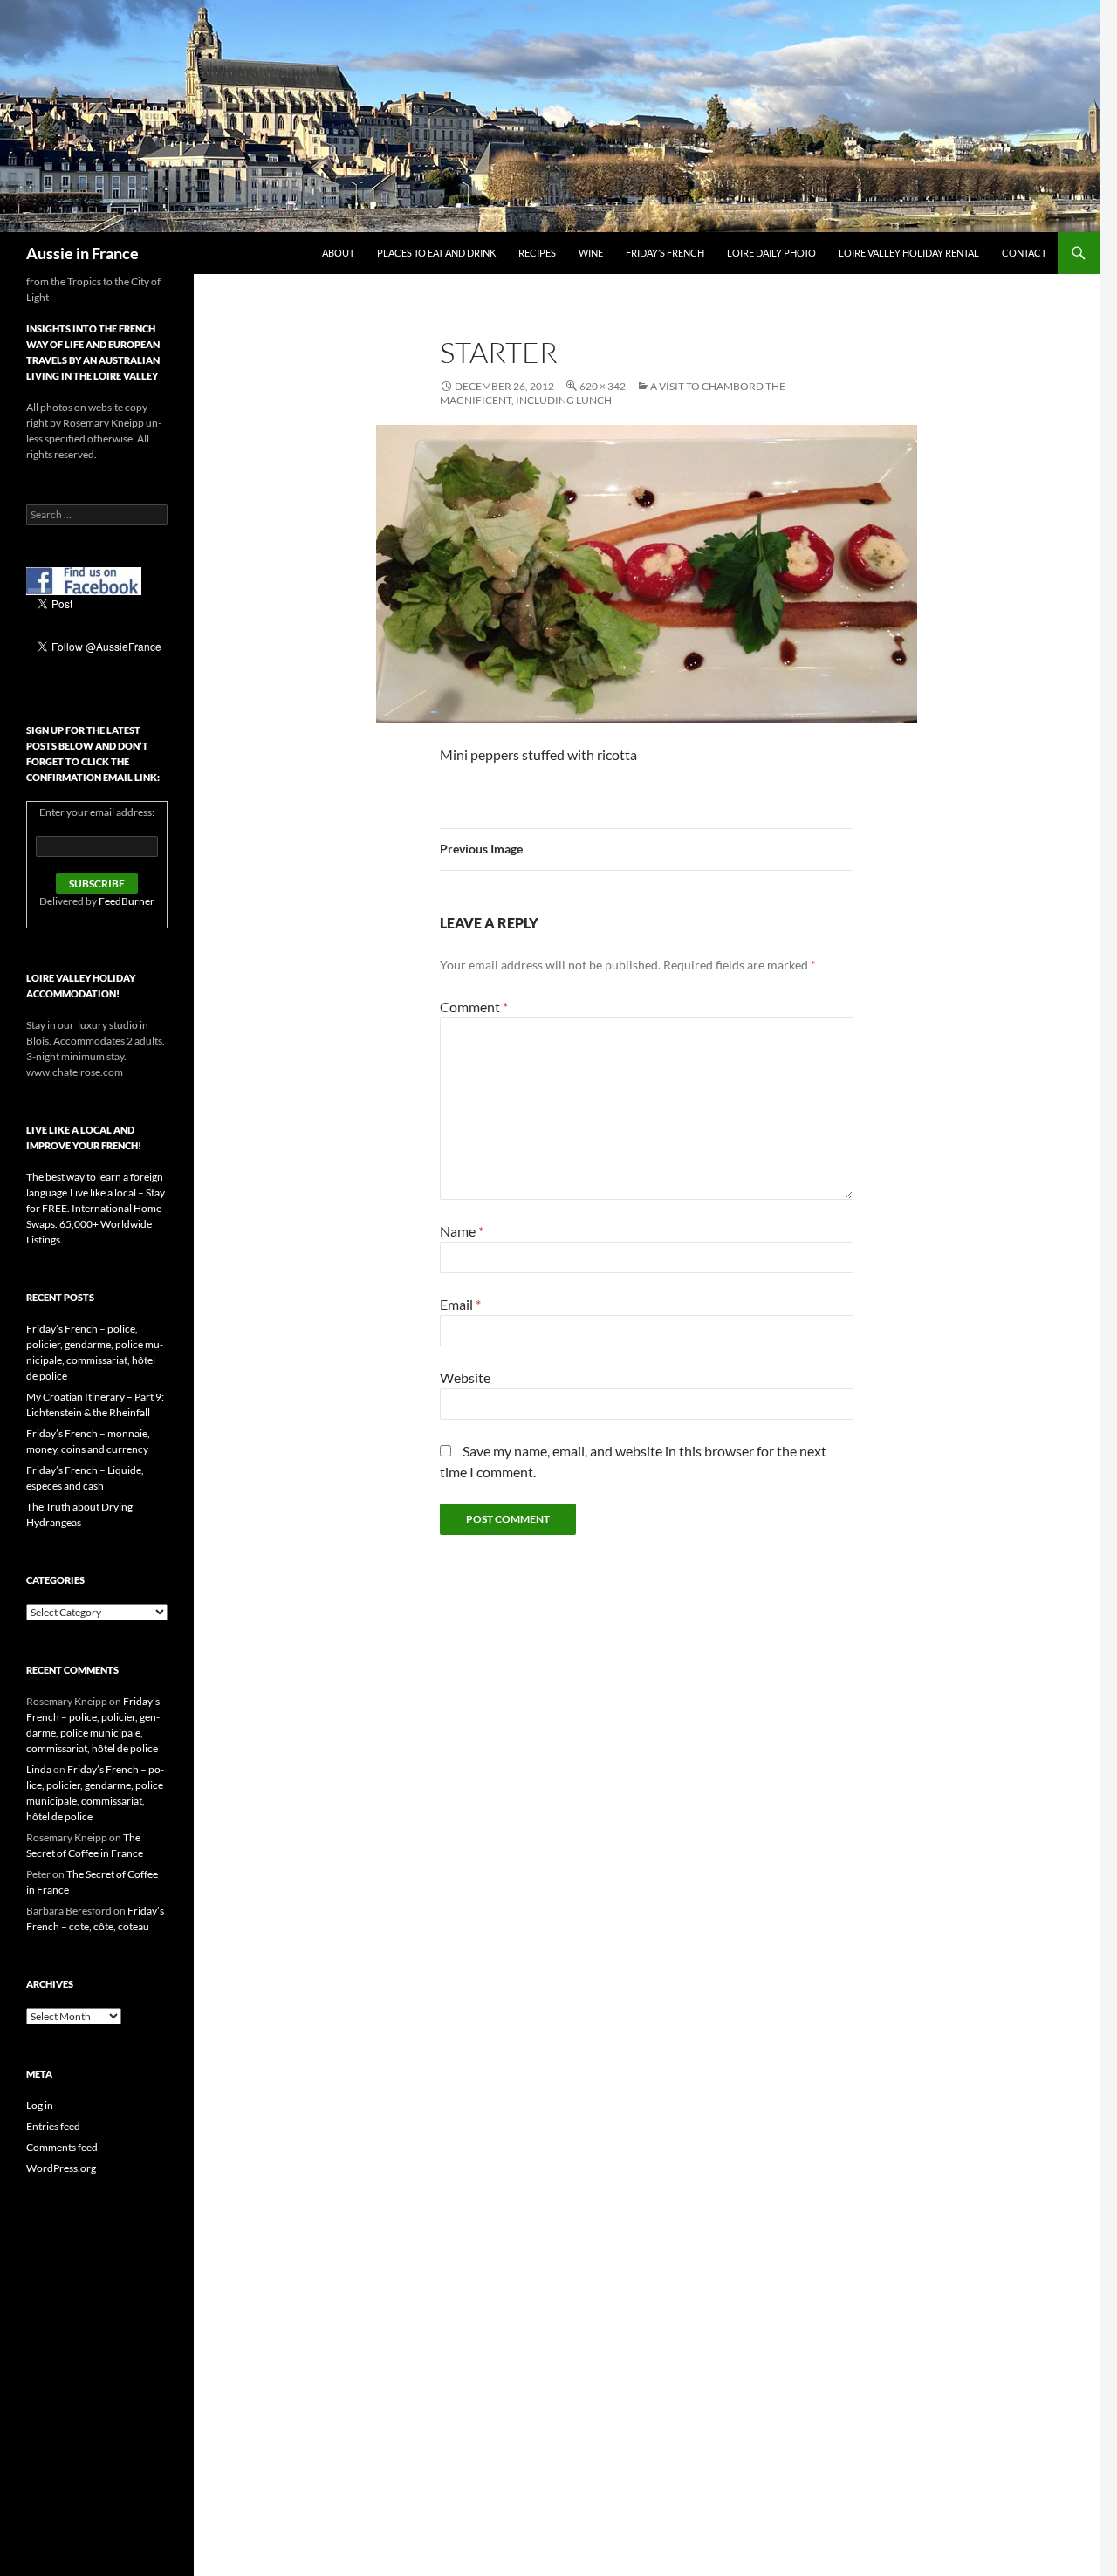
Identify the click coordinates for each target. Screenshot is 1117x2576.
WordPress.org (61, 2168)
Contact (1024, 253)
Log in (40, 2105)
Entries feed (53, 2126)
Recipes (537, 253)
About (338, 253)
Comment (474, 1007)
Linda (39, 1769)
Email (460, 1304)
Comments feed (62, 2147)
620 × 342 (603, 386)
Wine (591, 253)
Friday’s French (665, 253)
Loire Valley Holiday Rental (909, 253)
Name (462, 1231)
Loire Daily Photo (771, 253)
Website (465, 1377)
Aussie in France (82, 253)
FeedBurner (127, 901)
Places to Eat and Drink (436, 253)
